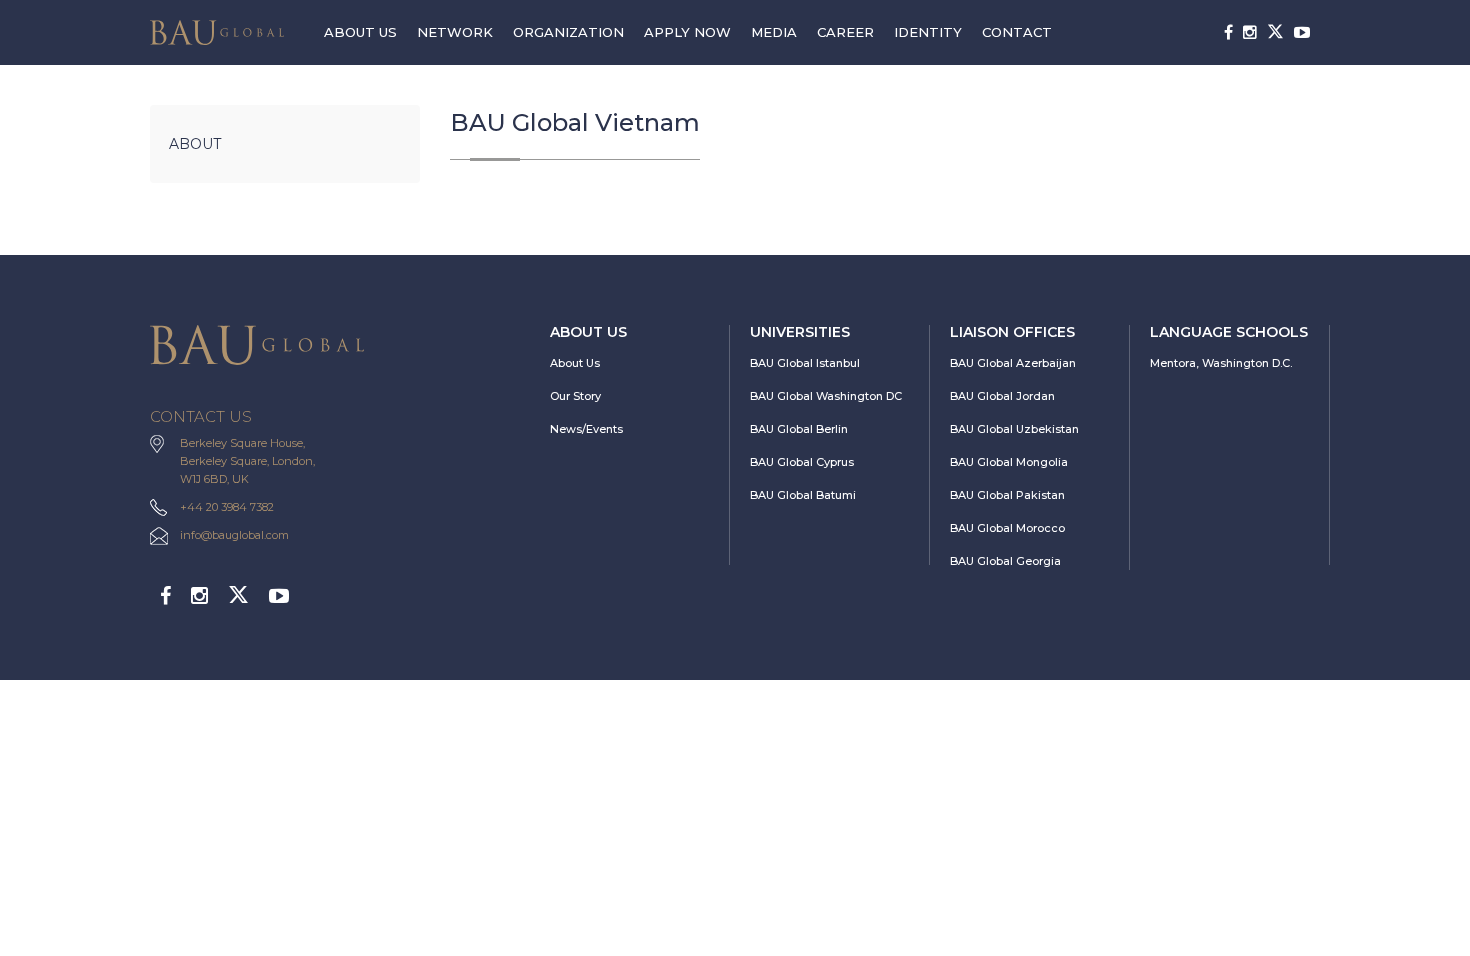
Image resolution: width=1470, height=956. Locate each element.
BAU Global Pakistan (1007, 495)
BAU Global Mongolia (1009, 462)
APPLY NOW (687, 32)
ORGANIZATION (568, 32)
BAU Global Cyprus (802, 462)
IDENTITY (928, 32)
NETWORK (455, 32)
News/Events (586, 429)
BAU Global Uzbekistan (1014, 429)
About (195, 144)
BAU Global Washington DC (826, 396)
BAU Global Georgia (1005, 561)
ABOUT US (360, 32)
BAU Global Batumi (803, 495)
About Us (575, 363)
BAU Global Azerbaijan (1013, 363)
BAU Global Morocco (1007, 528)
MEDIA (774, 32)
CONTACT (1017, 32)
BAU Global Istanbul (805, 363)
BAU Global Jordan (1002, 396)
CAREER (845, 32)
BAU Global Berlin (799, 429)
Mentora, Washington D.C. (1221, 363)
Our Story (575, 396)
